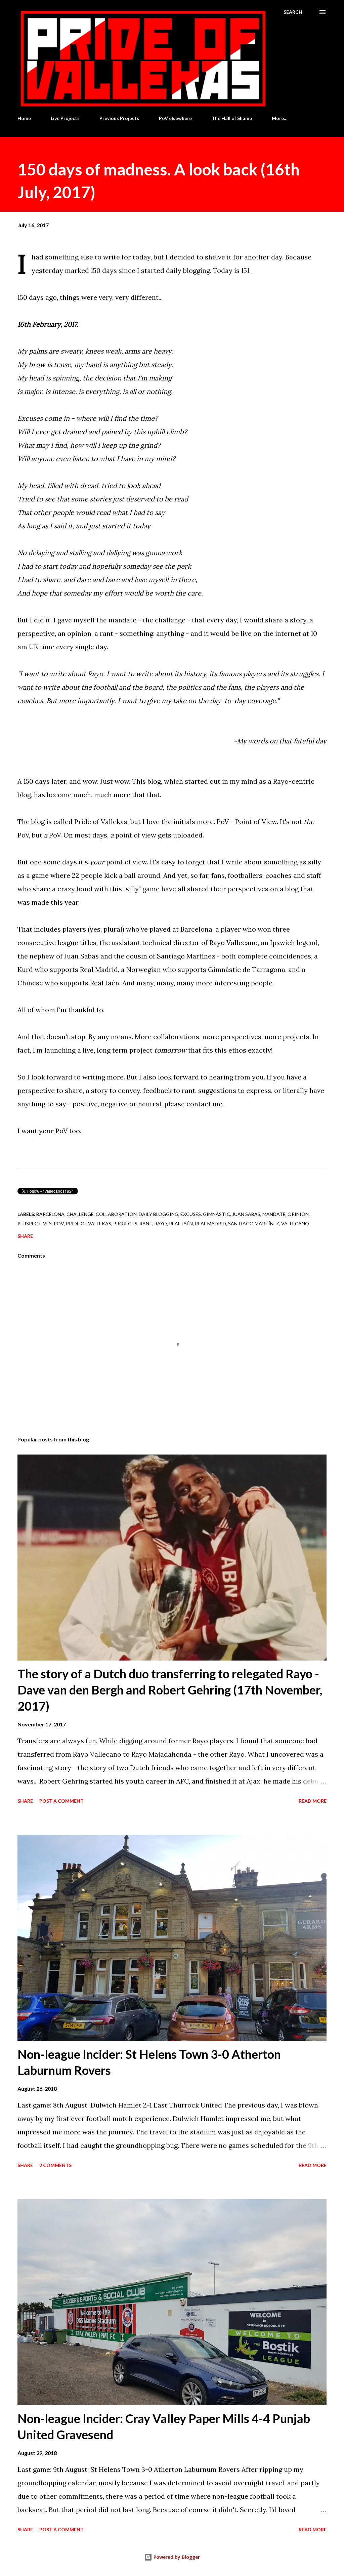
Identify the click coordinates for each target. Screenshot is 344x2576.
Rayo (161, 1223)
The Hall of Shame (232, 118)
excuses (191, 1214)
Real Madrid (210, 1223)
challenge (80, 1214)
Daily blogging (159, 1214)
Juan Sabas (246, 1214)
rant (146, 1223)
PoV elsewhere (175, 118)
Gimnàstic (217, 1214)
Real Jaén (181, 1223)
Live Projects (65, 118)
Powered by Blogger (176, 2557)
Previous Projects (119, 118)
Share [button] (25, 1236)
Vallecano (295, 1223)
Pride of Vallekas (89, 1223)
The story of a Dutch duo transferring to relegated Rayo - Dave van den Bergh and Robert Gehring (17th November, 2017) (170, 1690)
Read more (313, 1801)
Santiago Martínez (254, 1223)
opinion (298, 1214)
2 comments (55, 2165)
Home (24, 118)
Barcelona (50, 1214)
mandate (274, 1214)
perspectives (35, 1223)
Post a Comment (61, 1801)
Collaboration (116, 1214)
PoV (59, 1223)
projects (125, 1223)
